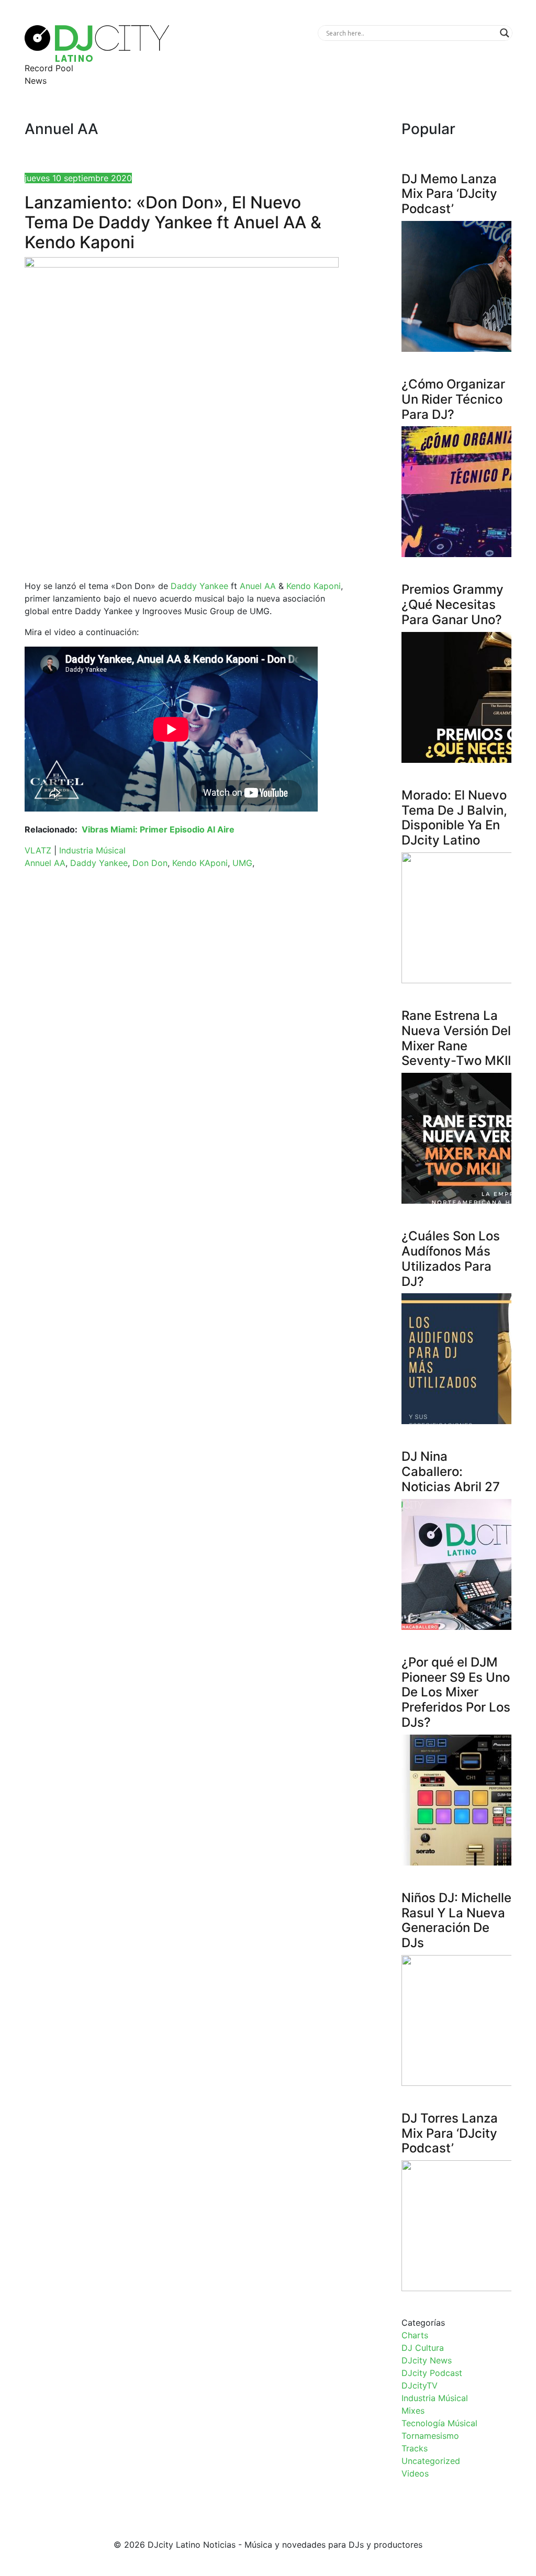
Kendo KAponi (200, 863)
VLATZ (38, 850)
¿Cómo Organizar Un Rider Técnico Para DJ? (453, 399)
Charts (415, 2335)
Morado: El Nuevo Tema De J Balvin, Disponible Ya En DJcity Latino (454, 818)
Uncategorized (431, 2461)
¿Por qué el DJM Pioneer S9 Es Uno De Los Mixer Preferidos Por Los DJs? (456, 1692)
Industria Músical (92, 850)
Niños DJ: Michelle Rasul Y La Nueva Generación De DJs (456, 1920)
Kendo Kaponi (314, 586)
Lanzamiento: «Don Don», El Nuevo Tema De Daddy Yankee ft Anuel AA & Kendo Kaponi (173, 223)
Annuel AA (45, 863)
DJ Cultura (423, 2348)
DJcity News (427, 2360)
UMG (242, 863)
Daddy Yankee (199, 586)
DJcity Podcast (432, 2373)
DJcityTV (420, 2385)
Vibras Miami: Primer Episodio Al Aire (158, 829)
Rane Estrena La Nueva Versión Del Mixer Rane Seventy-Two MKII (456, 1038)
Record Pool (49, 68)
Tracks (415, 2448)
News (36, 81)
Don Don (150, 863)
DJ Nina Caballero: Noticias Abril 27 (451, 1472)
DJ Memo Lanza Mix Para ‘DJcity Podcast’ (449, 194)
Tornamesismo (430, 2436)
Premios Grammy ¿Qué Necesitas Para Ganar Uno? (453, 604)
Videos (415, 2473)
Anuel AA (258, 586)
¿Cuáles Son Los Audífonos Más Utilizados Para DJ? (451, 1258)
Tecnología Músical (439, 2423)
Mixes (413, 2411)
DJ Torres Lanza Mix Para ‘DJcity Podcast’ (450, 2133)
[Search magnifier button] (505, 33)
